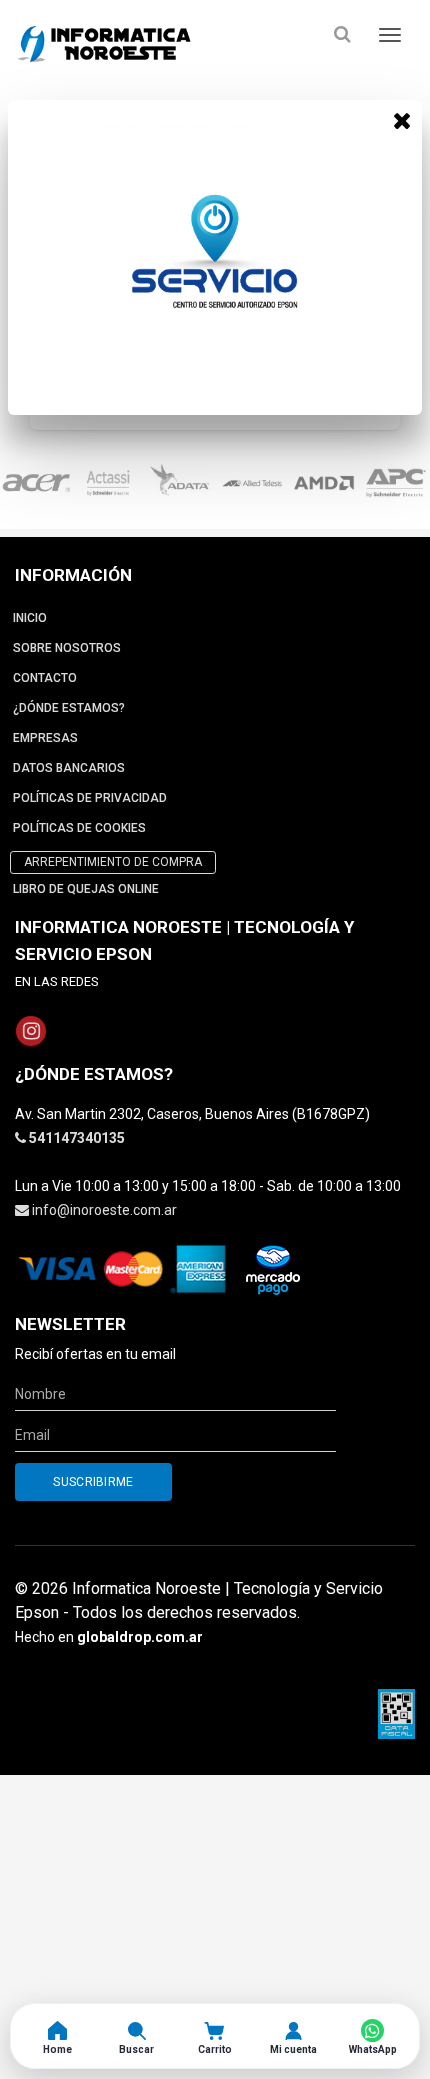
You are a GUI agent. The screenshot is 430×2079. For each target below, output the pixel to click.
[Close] (402, 120)
